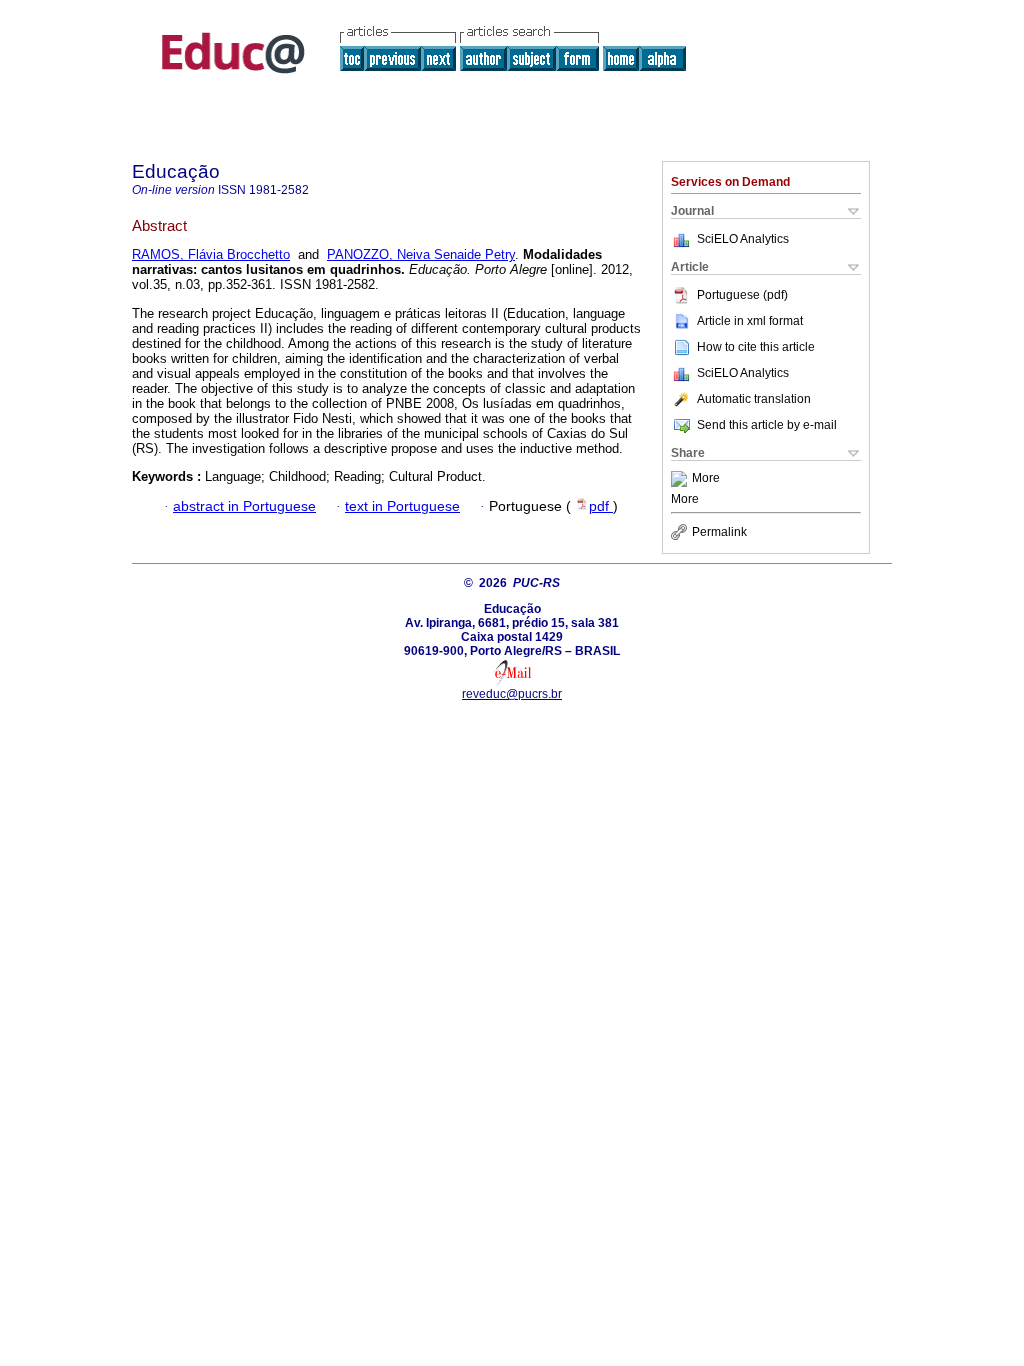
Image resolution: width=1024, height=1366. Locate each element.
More (706, 479)
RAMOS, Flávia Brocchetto (211, 254)
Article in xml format (750, 321)
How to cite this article (756, 347)
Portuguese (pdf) (742, 295)
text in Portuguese (402, 506)
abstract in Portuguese (244, 506)
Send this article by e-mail (767, 425)
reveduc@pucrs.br (512, 694)
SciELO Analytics (743, 239)
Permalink (719, 532)
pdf (601, 506)
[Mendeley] (681, 479)
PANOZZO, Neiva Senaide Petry (421, 254)
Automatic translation (754, 399)
